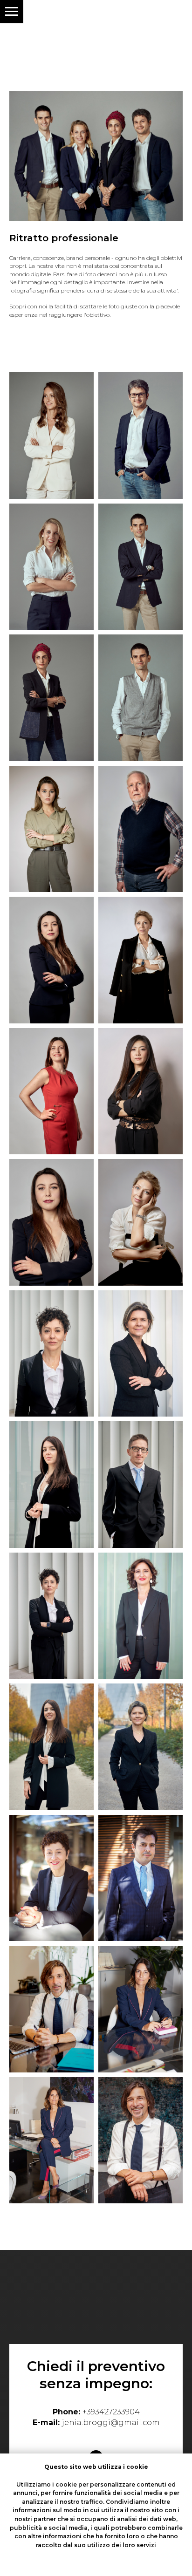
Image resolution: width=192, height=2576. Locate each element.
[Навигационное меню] (12, 12)
